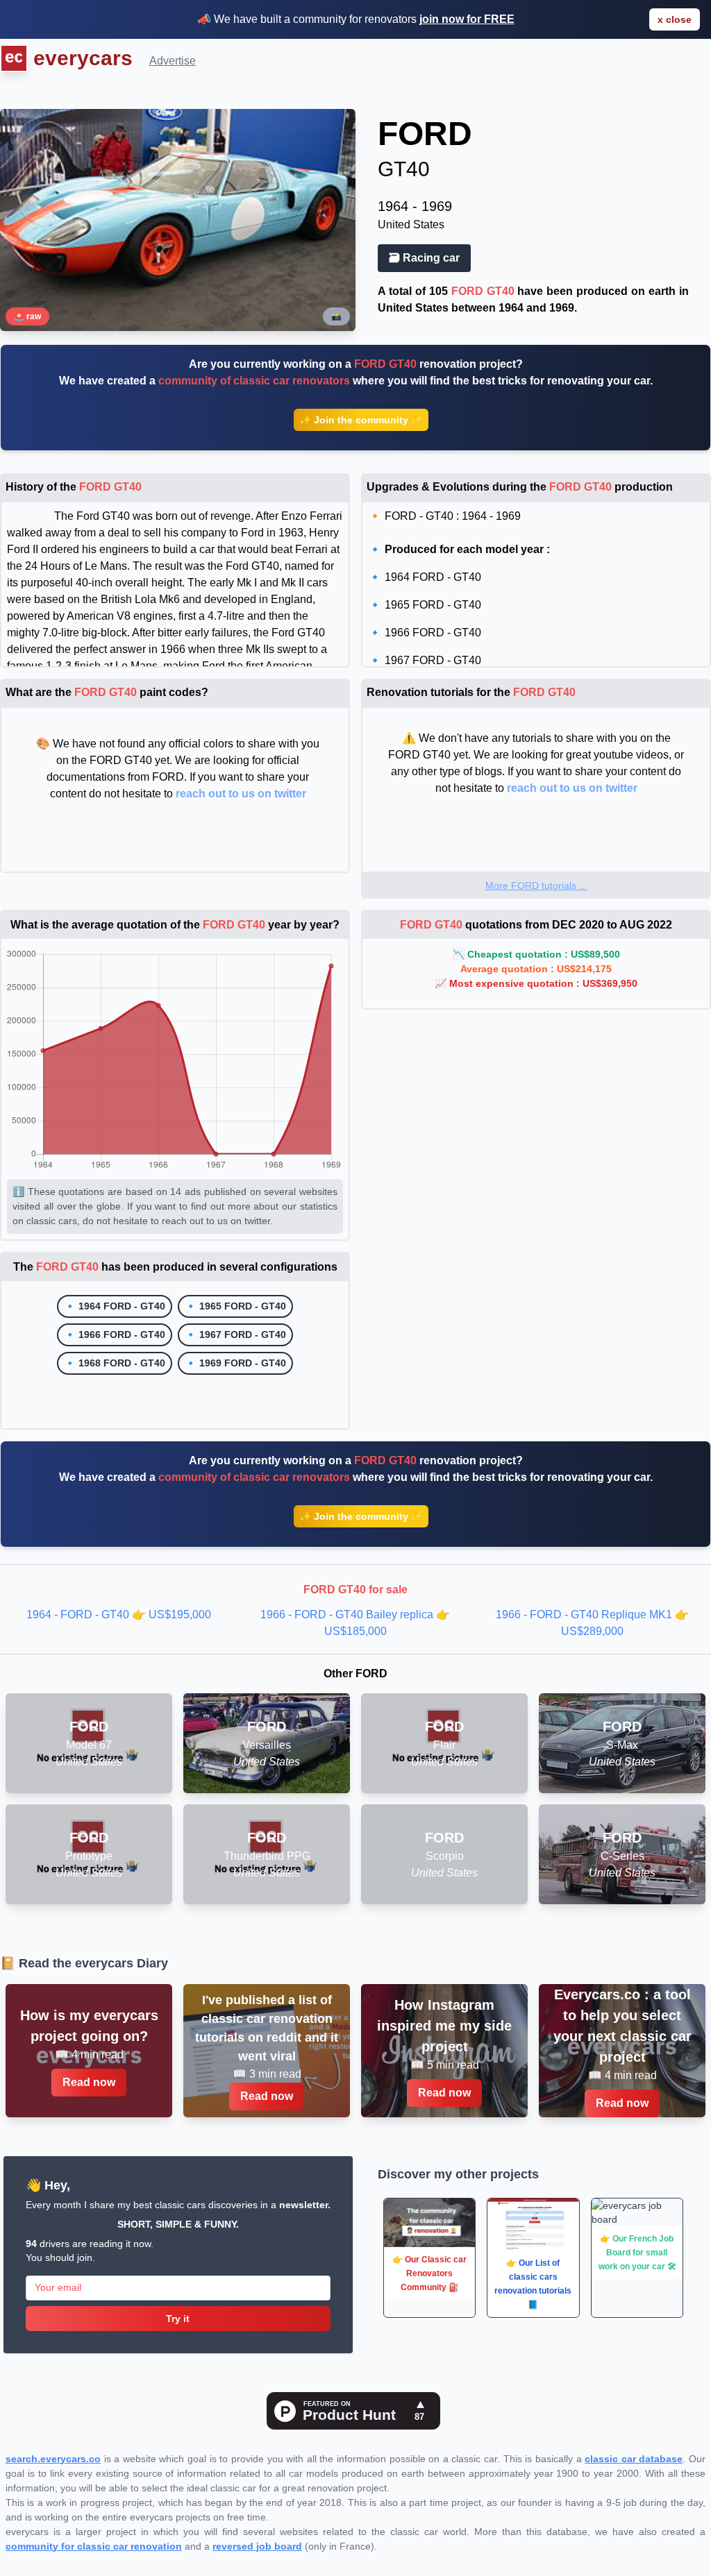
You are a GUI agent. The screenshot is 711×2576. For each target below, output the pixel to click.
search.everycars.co (53, 2459)
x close (675, 19)
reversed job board (257, 2546)
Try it (178, 2319)
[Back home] (14, 60)
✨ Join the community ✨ (361, 420)
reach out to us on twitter (241, 794)
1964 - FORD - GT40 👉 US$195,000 (119, 1615)
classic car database (634, 2459)
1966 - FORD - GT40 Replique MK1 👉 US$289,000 (592, 1623)
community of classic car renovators (254, 381)
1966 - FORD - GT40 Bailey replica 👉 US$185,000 (355, 1623)
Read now (89, 2082)
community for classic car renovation (94, 2546)
